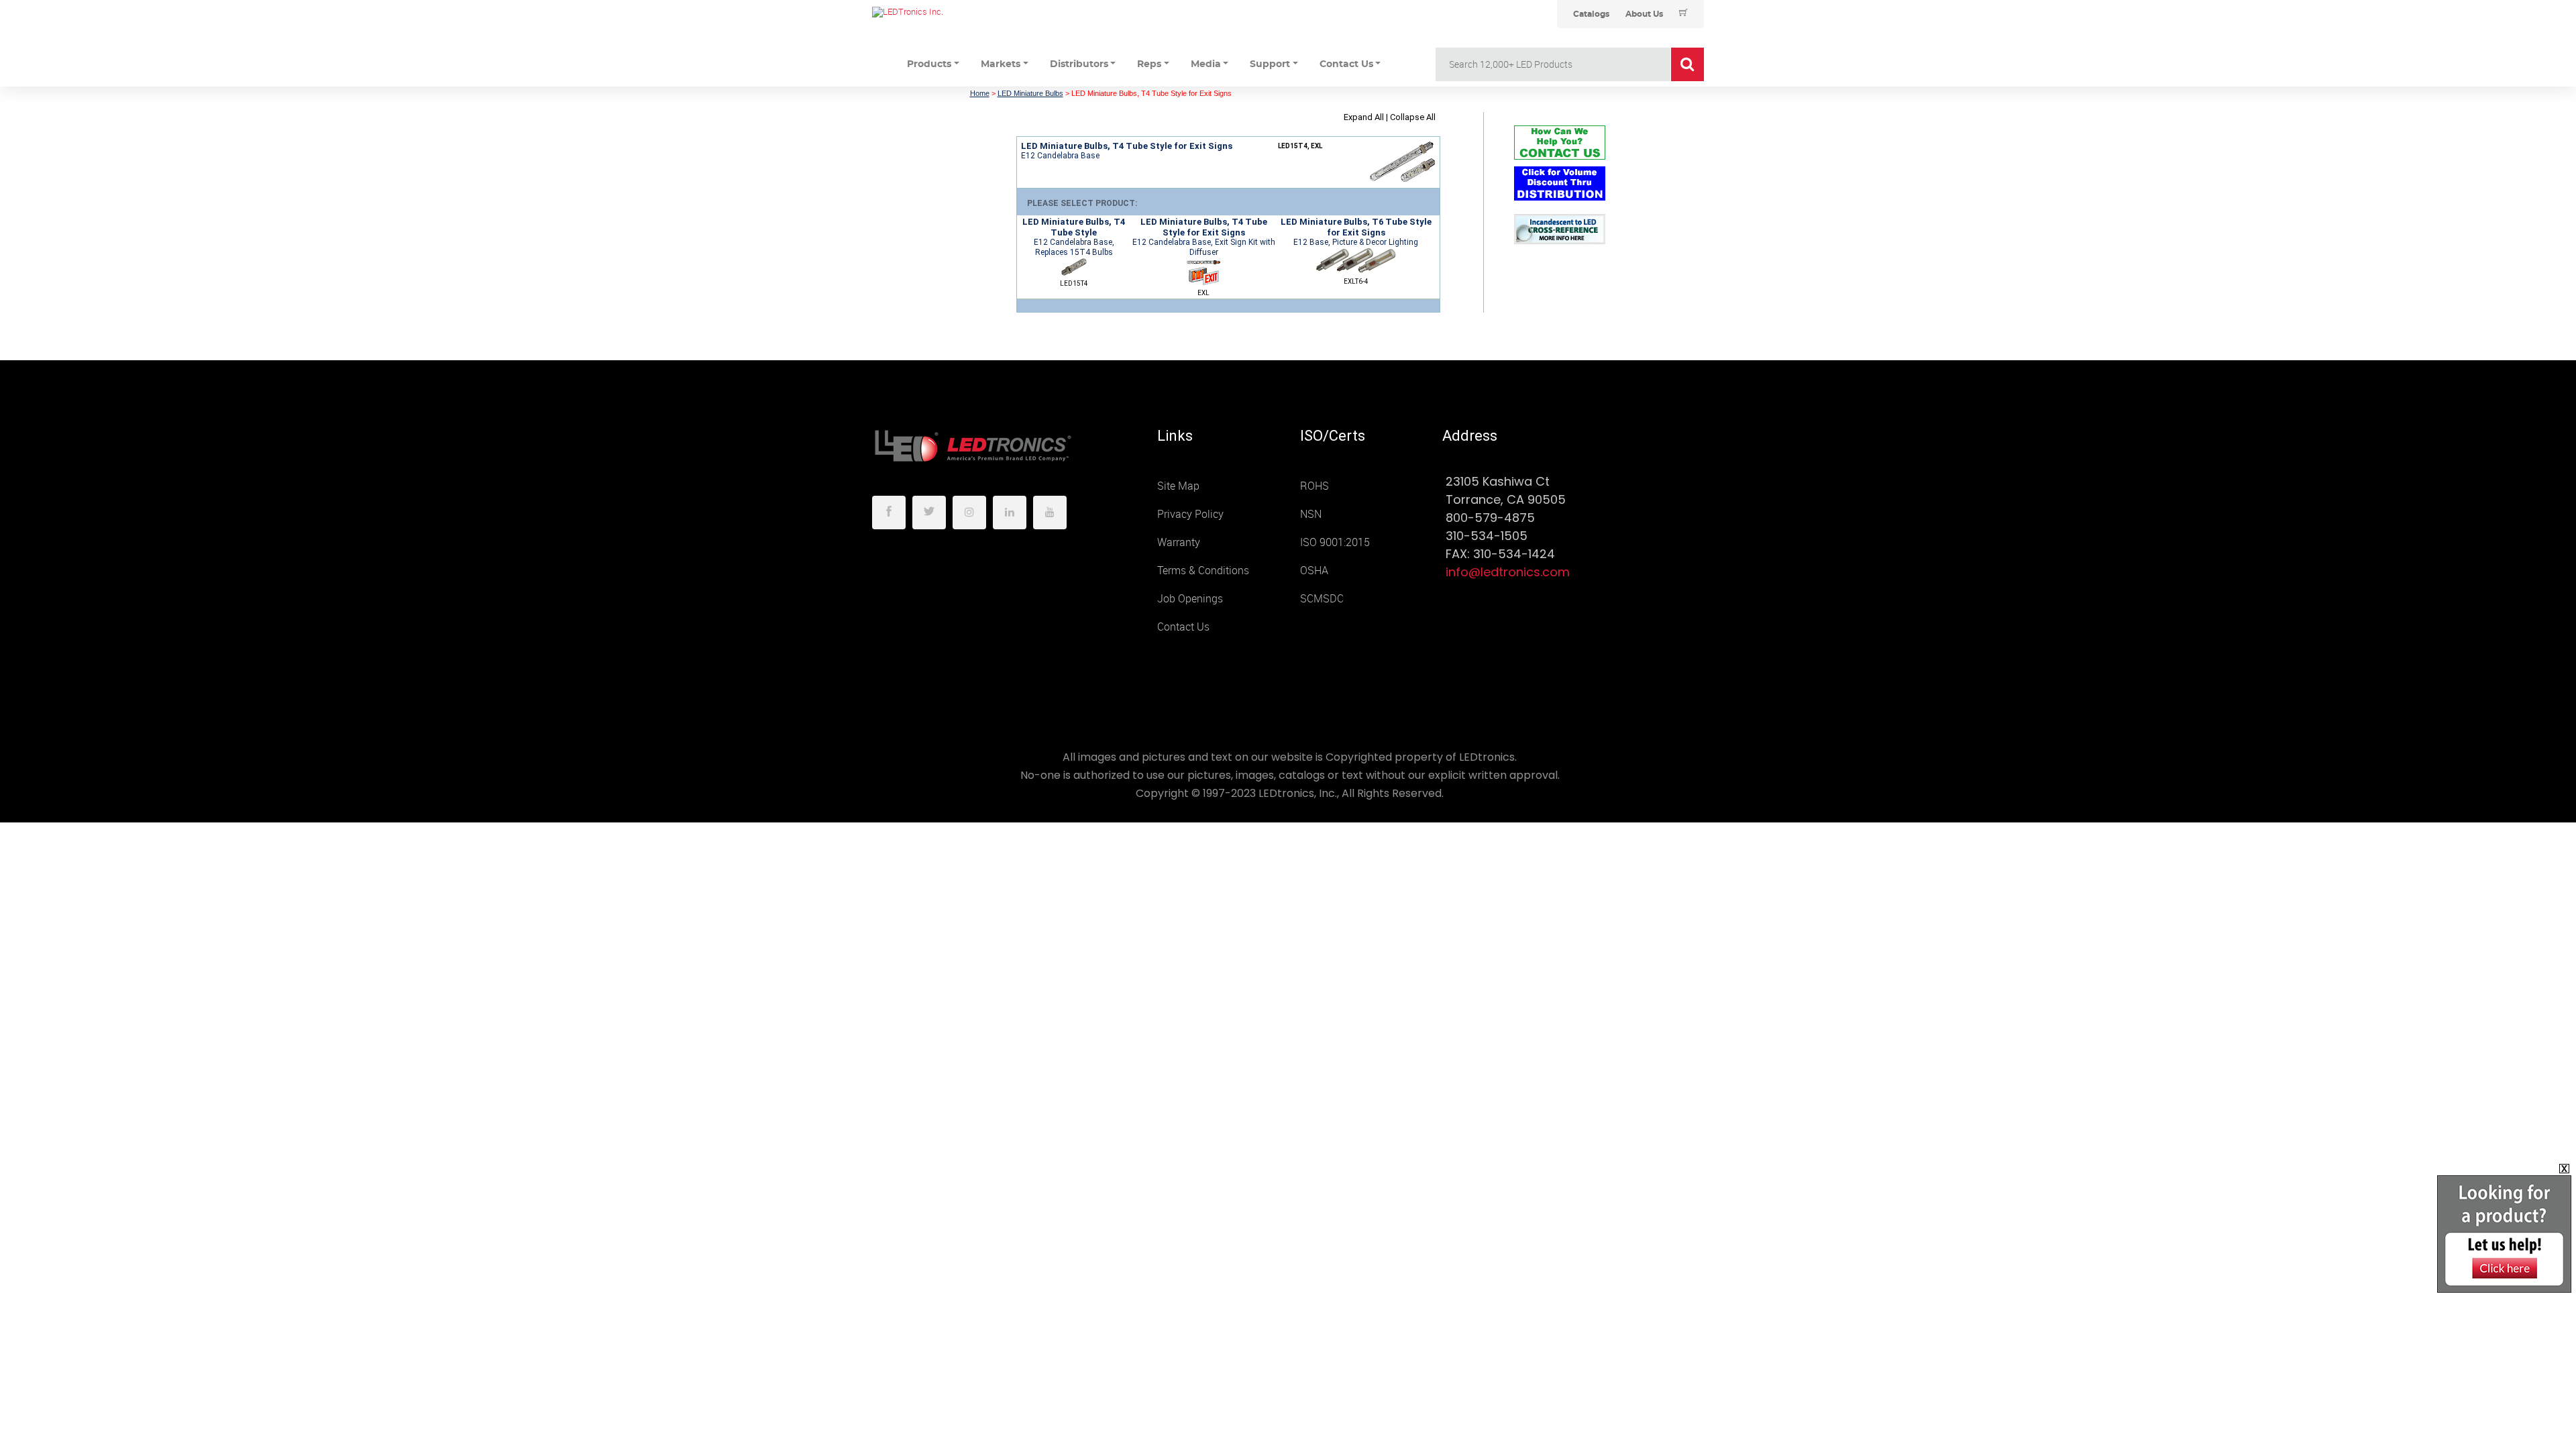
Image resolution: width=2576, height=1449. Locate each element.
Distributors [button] (1079, 64)
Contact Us (1183, 627)
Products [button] (929, 64)
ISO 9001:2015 (1335, 542)
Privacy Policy (1190, 514)
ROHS (1314, 486)
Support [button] (1270, 64)
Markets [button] (1001, 64)
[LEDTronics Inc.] (973, 12)
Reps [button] (1149, 64)
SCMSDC (1322, 599)
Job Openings (1190, 599)
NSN (1311, 514)
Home (980, 93)
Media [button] (1206, 64)
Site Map (1178, 486)
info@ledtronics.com (1508, 572)
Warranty (1179, 542)
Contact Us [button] (1346, 64)
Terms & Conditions (1203, 571)
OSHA (1314, 571)
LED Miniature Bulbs (1030, 93)
